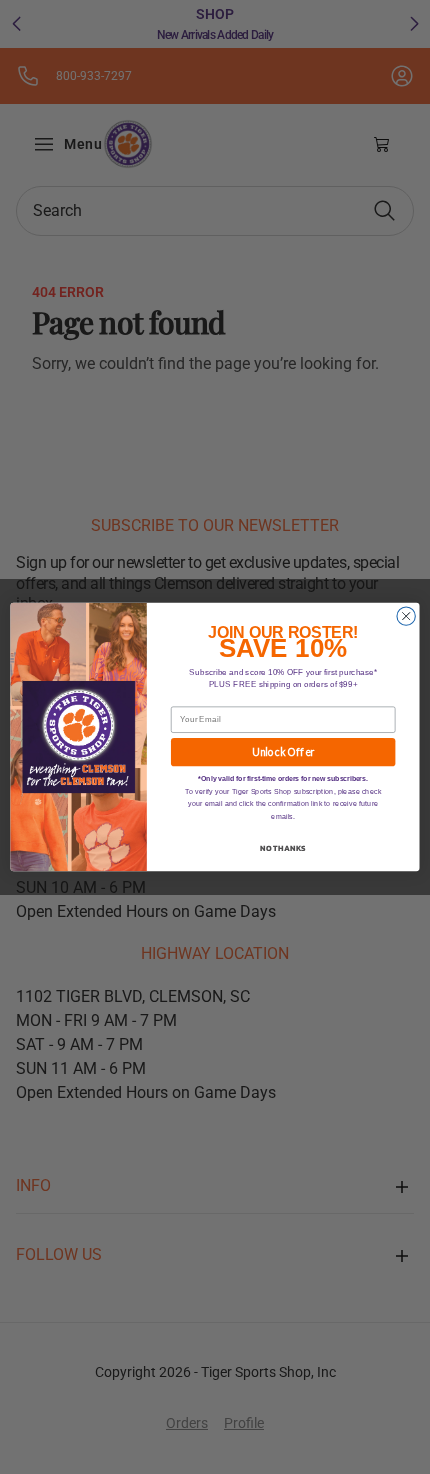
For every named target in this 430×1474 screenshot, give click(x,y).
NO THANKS (283, 848)
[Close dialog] (406, 616)
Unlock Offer (283, 752)
